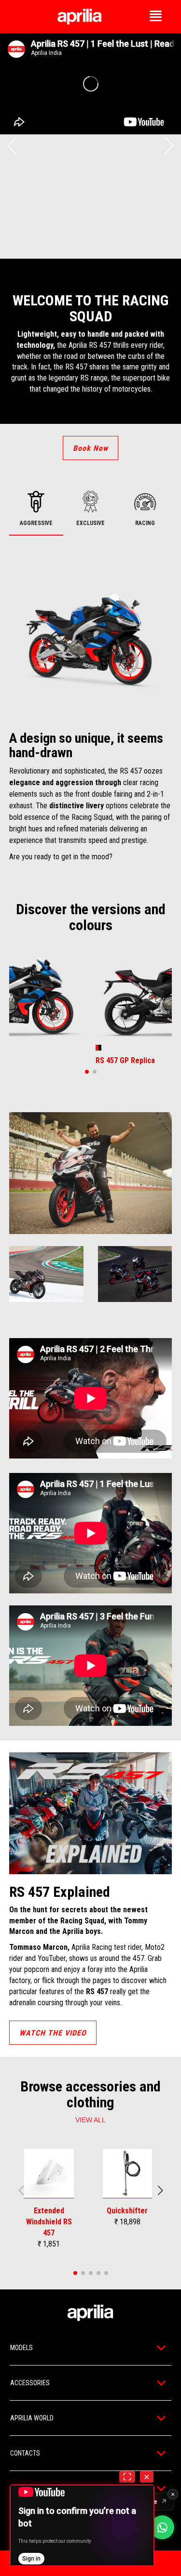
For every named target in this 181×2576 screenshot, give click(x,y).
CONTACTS (25, 2453)
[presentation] (12, 146)
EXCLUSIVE (90, 523)
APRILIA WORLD (32, 2418)
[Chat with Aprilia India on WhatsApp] (162, 2527)
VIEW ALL (90, 2120)
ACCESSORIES (30, 2383)
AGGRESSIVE (36, 523)
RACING (145, 523)
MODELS (21, 2348)
